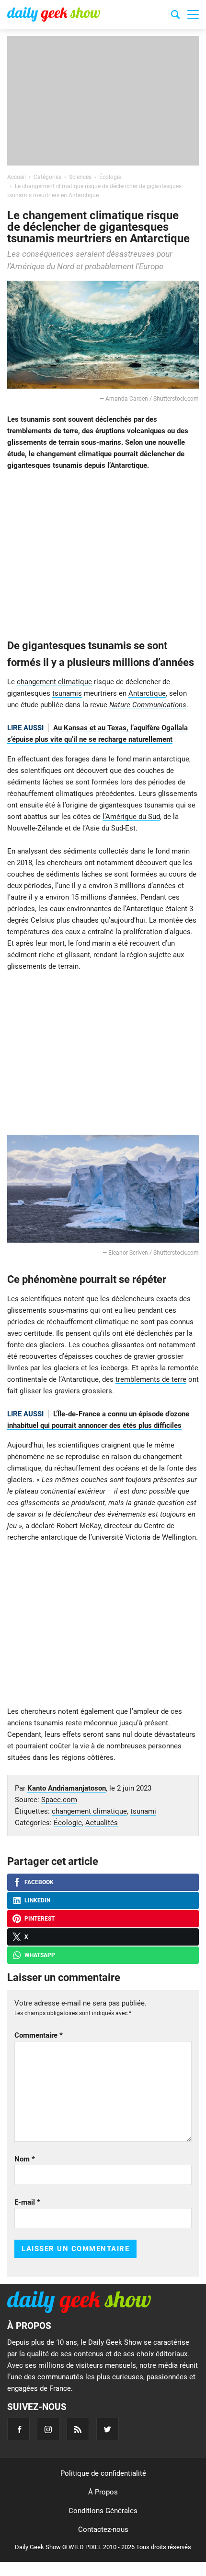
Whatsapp (40, 1955)
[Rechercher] (175, 16)
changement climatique (54, 682)
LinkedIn (37, 1900)
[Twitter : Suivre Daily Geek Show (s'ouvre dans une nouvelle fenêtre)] (108, 2429)
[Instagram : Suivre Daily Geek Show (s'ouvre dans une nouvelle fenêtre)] (48, 2429)
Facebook (39, 1882)
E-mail (27, 2202)
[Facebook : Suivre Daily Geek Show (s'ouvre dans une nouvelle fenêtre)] (18, 2429)
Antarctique (147, 693)
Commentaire (39, 2035)
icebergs (114, 1368)
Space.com (59, 1800)
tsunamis (67, 693)
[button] (193, 14)
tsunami (143, 1811)
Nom (25, 2159)
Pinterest (40, 1919)
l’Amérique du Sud (131, 817)
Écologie (68, 1823)
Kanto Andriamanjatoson (67, 1788)
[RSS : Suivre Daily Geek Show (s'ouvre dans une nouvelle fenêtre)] (78, 2429)
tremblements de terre (151, 1379)
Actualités (102, 1823)
